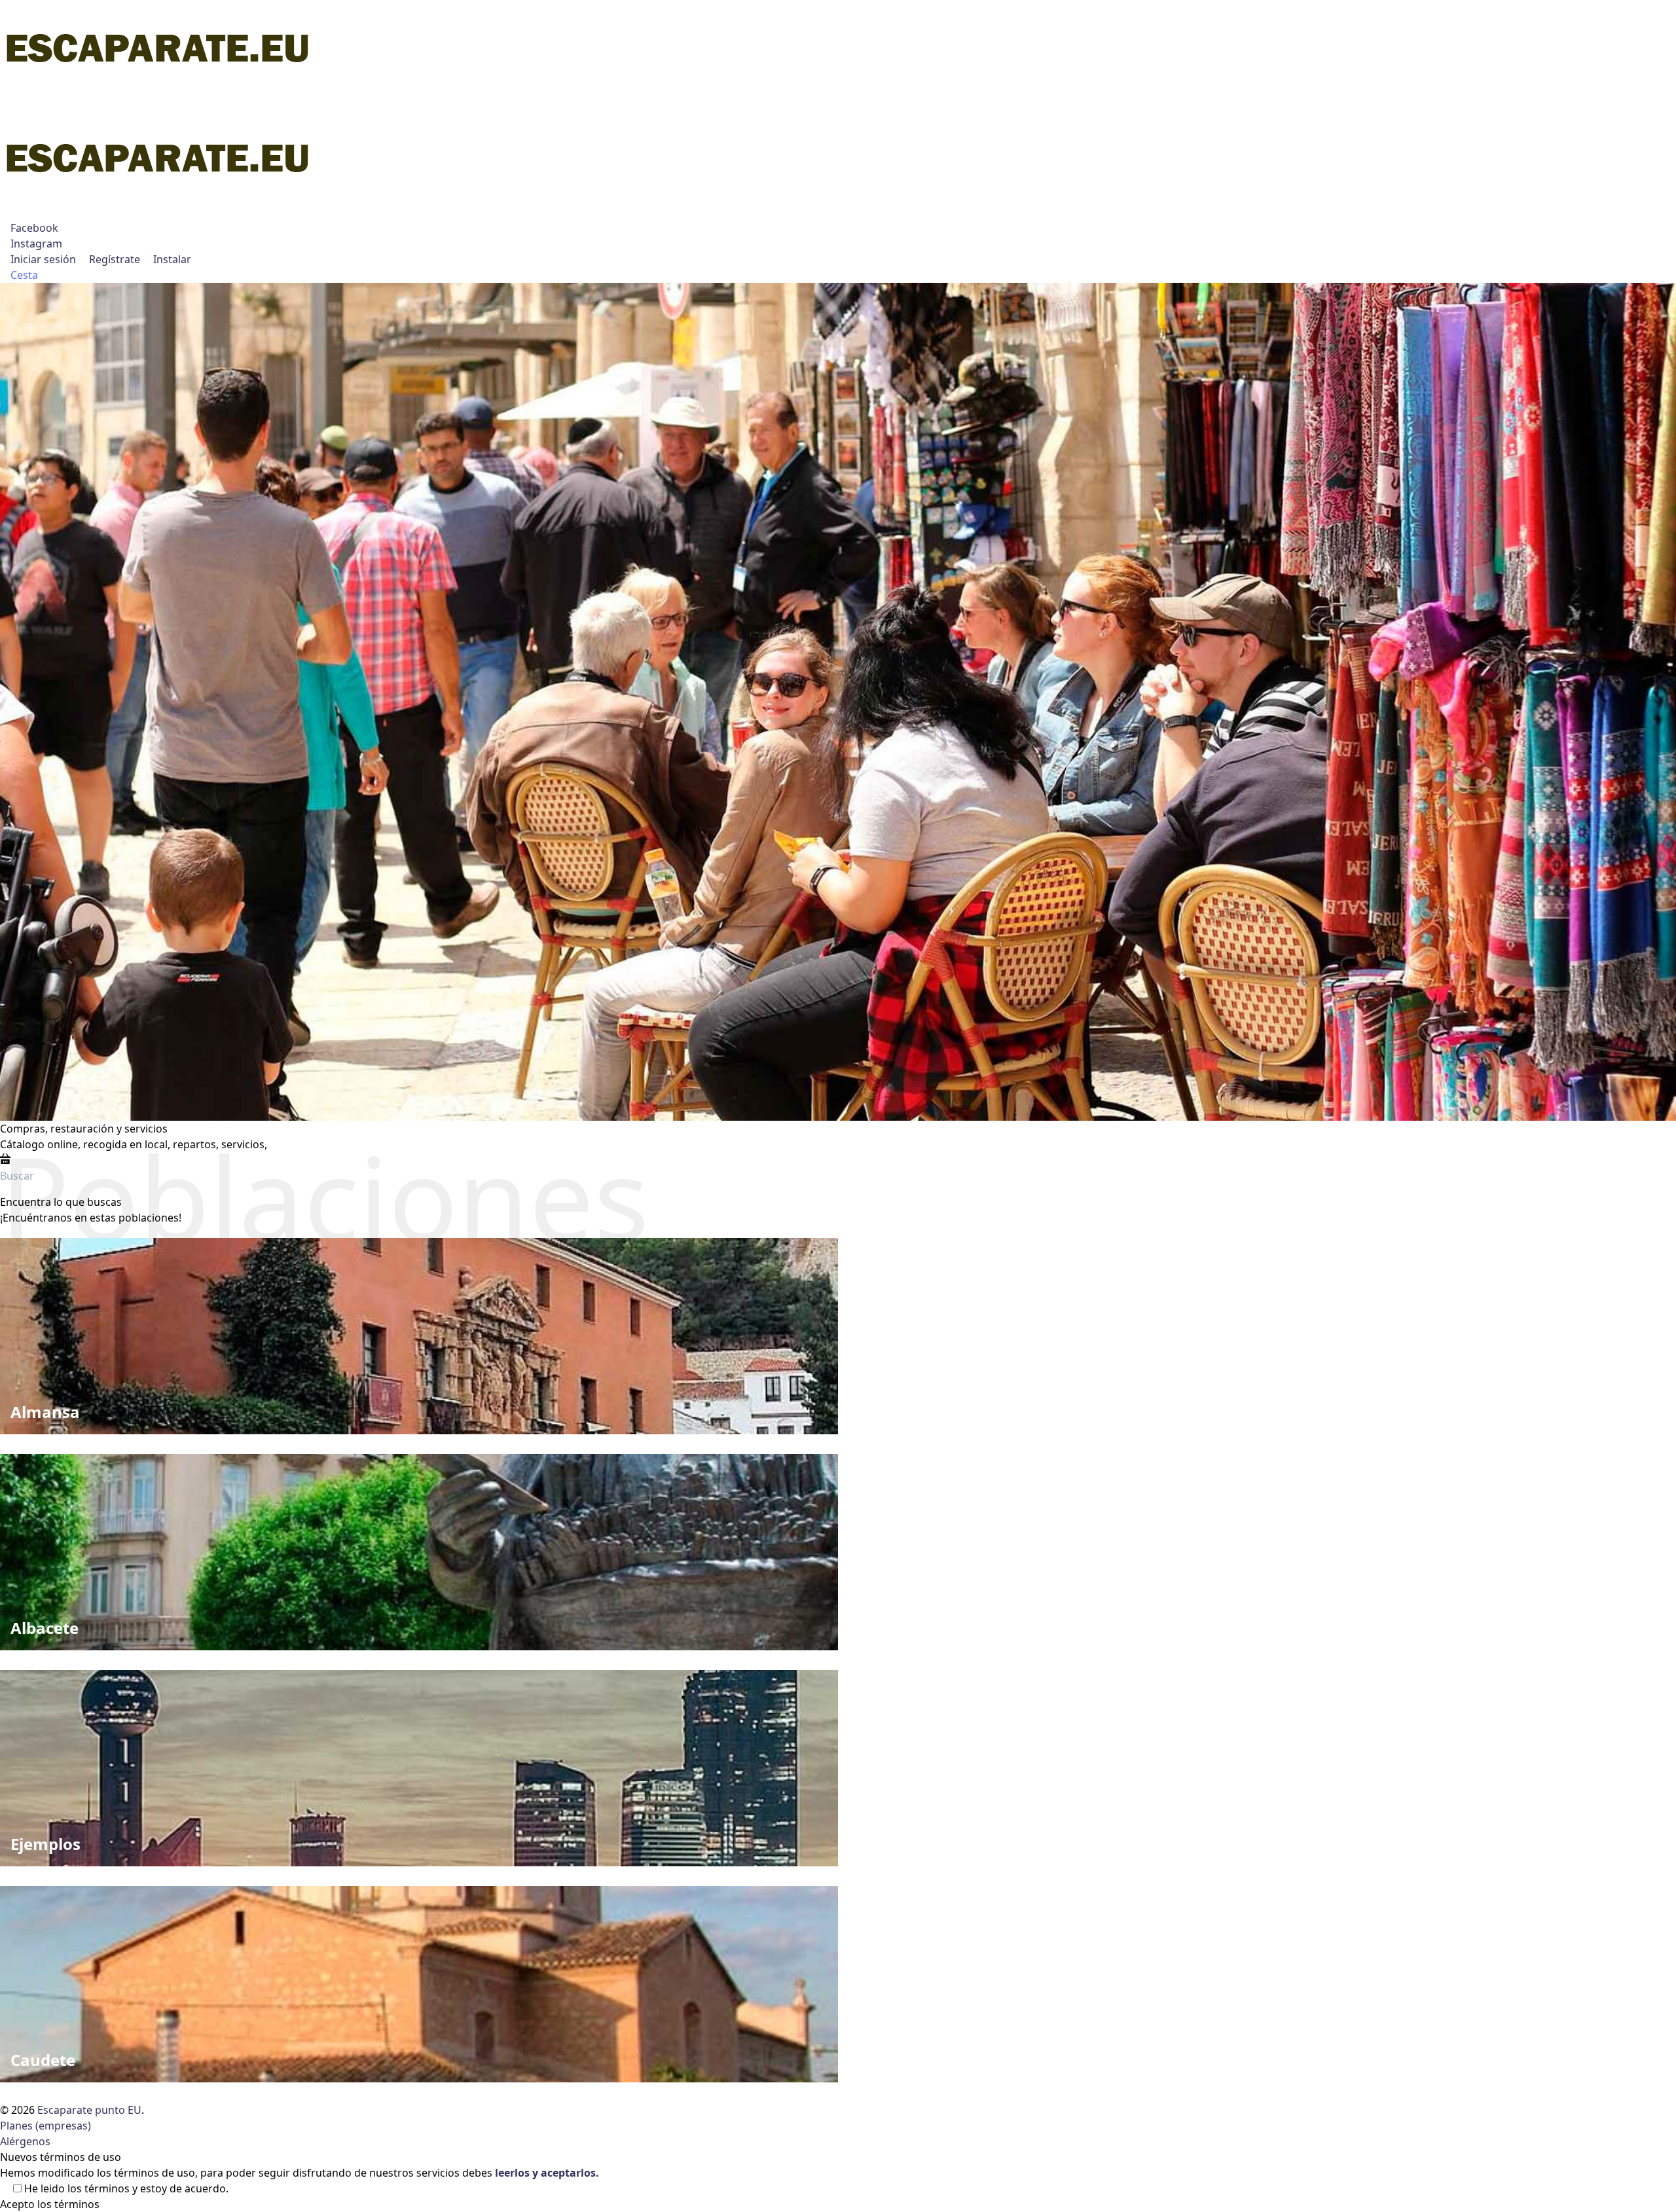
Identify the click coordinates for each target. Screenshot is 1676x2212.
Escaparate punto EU (89, 2110)
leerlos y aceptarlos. (547, 2173)
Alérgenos (25, 2141)
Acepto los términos (50, 2204)
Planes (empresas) (46, 2126)
